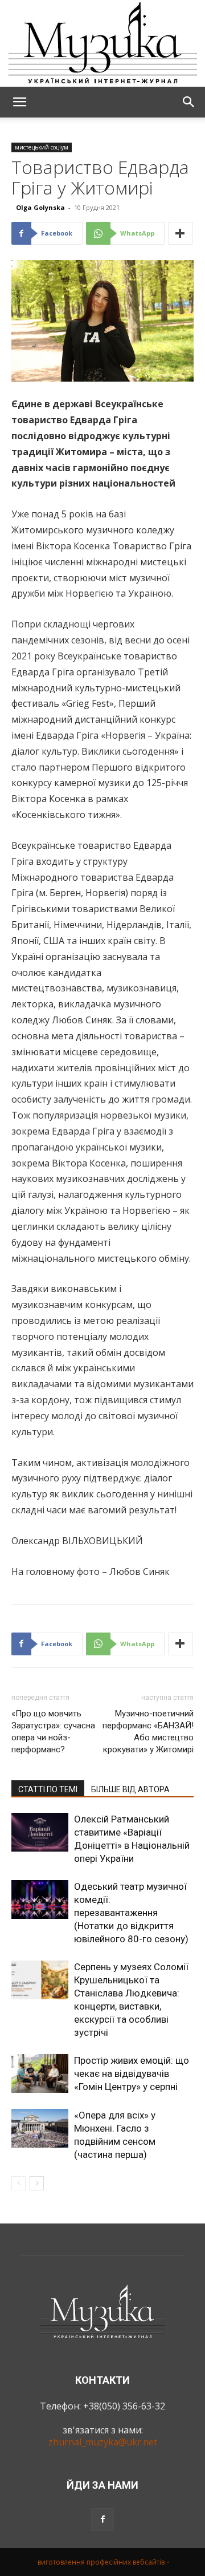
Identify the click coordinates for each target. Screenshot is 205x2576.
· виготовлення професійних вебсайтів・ (103, 2562)
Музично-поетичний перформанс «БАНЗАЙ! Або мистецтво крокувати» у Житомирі (148, 1731)
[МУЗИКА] (102, 43)
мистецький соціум (42, 147)
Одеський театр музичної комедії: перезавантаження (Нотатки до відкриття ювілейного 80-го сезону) (131, 1913)
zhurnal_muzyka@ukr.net (103, 2442)
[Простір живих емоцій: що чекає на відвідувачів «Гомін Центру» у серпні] (40, 2074)
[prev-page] (19, 2183)
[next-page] (37, 2183)
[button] (19, 102)
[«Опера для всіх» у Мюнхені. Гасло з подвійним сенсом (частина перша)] (40, 2129)
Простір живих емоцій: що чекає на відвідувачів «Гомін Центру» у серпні (132, 2073)
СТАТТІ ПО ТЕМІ (48, 1789)
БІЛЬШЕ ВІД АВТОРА (130, 1789)
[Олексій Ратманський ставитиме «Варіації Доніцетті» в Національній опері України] (40, 1832)
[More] (181, 233)
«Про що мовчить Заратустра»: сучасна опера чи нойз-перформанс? (53, 1731)
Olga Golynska (40, 207)
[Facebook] (102, 2520)
